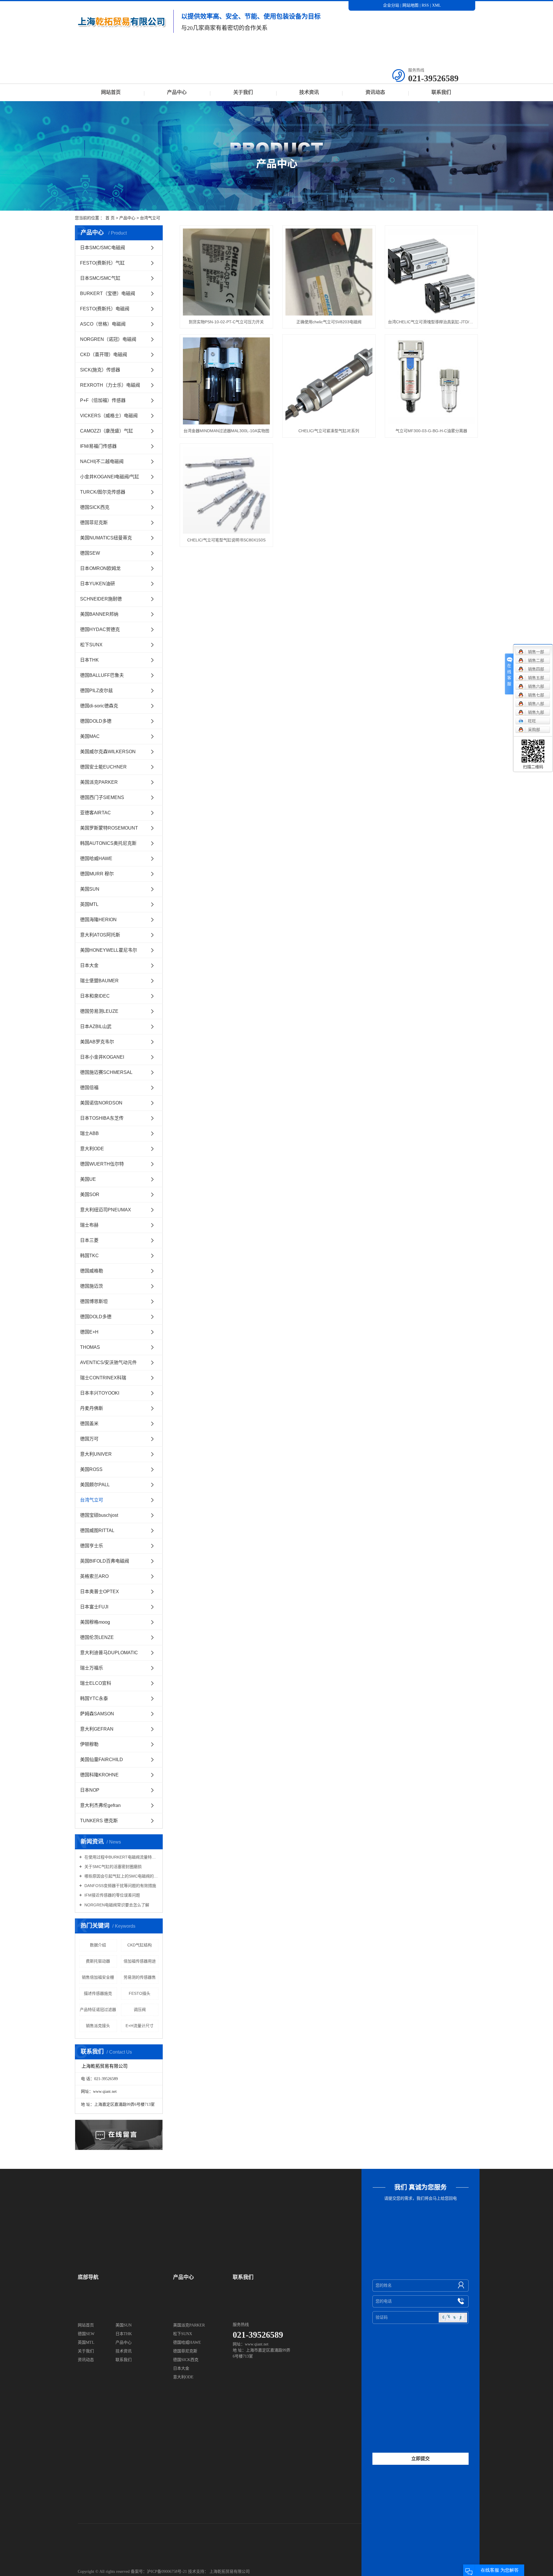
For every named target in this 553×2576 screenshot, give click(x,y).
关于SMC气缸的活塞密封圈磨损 (112, 1867)
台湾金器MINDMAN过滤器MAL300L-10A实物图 (226, 431)
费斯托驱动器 (98, 1961)
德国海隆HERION (98, 920)
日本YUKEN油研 (97, 584)
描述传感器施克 (98, 1993)
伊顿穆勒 (89, 1744)
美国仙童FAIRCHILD (102, 1760)
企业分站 (391, 5)
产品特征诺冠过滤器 (98, 2010)
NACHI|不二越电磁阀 (102, 461)
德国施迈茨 (92, 1286)
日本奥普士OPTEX (100, 1592)
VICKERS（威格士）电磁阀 (109, 416)
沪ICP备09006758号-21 (167, 2572)
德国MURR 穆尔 (97, 874)
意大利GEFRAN (97, 1729)
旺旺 (532, 721)
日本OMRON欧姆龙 (100, 568)
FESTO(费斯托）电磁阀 (105, 309)
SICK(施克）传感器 (100, 370)
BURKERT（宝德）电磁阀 (108, 293)
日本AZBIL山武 (96, 1027)
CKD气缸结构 (140, 1945)
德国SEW (90, 553)
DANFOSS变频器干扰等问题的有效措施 (120, 1886)
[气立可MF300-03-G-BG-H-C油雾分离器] (431, 381)
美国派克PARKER (99, 782)
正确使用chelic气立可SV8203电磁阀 (329, 322)
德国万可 (89, 1439)
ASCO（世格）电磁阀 (103, 324)
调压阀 (140, 2010)
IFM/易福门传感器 (98, 446)
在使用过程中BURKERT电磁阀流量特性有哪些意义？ (121, 1857)
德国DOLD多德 (96, 721)
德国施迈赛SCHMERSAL (106, 1072)
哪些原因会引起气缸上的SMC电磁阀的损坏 (121, 1876)
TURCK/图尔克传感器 (103, 492)
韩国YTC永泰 (94, 1698)
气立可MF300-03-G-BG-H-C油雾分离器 (431, 431)
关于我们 (243, 92)
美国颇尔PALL (95, 1485)
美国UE (88, 1179)
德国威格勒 (92, 1271)
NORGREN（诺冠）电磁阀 (108, 339)
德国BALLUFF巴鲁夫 (102, 675)
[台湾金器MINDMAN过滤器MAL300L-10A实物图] (226, 381)
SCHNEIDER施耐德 (101, 599)
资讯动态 (375, 92)
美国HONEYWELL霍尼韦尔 (109, 950)
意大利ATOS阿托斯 (100, 935)
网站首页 (111, 92)
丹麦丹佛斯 (92, 1408)
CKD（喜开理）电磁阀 (104, 355)
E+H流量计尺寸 (140, 2026)
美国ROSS (91, 1469)
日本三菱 (89, 1240)
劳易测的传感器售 (140, 1977)
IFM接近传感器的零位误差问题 (112, 1895)
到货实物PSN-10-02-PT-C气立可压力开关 (226, 322)
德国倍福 (89, 1088)
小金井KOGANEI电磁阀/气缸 (110, 477)
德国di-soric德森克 (99, 706)
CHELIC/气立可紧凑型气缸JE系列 (329, 431)
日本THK (89, 660)
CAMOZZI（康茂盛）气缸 (107, 431)
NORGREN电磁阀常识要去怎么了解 (116, 1905)
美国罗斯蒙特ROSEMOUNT (109, 828)
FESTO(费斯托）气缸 (102, 263)
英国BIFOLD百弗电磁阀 (105, 1561)
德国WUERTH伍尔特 (102, 1164)
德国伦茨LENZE (97, 1637)
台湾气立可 (150, 218)
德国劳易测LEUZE (99, 1011)
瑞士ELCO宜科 (96, 1683)
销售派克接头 (98, 2026)
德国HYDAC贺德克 (100, 629)
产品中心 (177, 92)
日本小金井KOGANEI (102, 1057)
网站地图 (411, 5)
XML (436, 5)
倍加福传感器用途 (140, 1961)
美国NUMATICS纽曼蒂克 (106, 538)
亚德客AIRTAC (95, 813)
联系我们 (441, 92)
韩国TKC (89, 1256)
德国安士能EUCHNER (103, 767)
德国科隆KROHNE (99, 1775)
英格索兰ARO (94, 1576)
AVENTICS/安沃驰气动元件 (108, 1362)
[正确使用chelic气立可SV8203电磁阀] (329, 272)
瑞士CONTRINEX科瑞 (103, 1378)
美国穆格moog (95, 1622)
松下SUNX (91, 645)
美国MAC (90, 736)
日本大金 (89, 965)
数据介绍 (98, 1945)
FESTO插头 (140, 1993)
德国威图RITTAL (97, 1530)
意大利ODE (92, 1149)
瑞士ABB (89, 1133)
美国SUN (90, 889)
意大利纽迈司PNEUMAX (106, 1210)
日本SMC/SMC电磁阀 (103, 248)
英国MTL (89, 904)
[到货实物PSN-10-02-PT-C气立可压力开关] (226, 272)
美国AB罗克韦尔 (97, 1042)
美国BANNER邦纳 (99, 614)
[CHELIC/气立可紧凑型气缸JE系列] (329, 381)
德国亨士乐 (92, 1546)
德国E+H (89, 1332)
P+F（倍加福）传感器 (103, 400)
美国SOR (90, 1194)
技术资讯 (309, 92)
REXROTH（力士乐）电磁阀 (110, 385)
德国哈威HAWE (96, 859)
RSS (425, 5)
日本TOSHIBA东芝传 (102, 1118)
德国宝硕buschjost (99, 1515)
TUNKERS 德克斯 (99, 1821)
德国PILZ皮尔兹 (96, 691)
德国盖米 (89, 1424)
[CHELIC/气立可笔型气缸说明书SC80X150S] (226, 490)
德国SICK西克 (95, 507)
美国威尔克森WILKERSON (108, 752)
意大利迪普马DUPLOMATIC (109, 1653)
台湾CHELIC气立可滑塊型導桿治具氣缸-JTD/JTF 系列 (431, 322)
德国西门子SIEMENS (102, 797)
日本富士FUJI (94, 1607)
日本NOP (90, 1790)
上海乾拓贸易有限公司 (230, 2572)
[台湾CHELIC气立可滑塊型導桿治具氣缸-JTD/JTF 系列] (431, 272)
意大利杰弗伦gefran (100, 1805)
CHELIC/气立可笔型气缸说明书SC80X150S (226, 540)
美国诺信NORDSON (101, 1103)
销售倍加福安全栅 (98, 1977)
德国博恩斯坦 (94, 1301)
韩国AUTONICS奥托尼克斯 (108, 843)
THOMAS (90, 1347)
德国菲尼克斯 (94, 523)
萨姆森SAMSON (97, 1714)
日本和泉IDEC (95, 996)
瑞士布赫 (89, 1225)
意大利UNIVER (96, 1454)
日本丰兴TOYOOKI (100, 1393)
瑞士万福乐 (92, 1668)
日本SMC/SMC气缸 (100, 278)
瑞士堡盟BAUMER (99, 981)
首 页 (110, 218)
